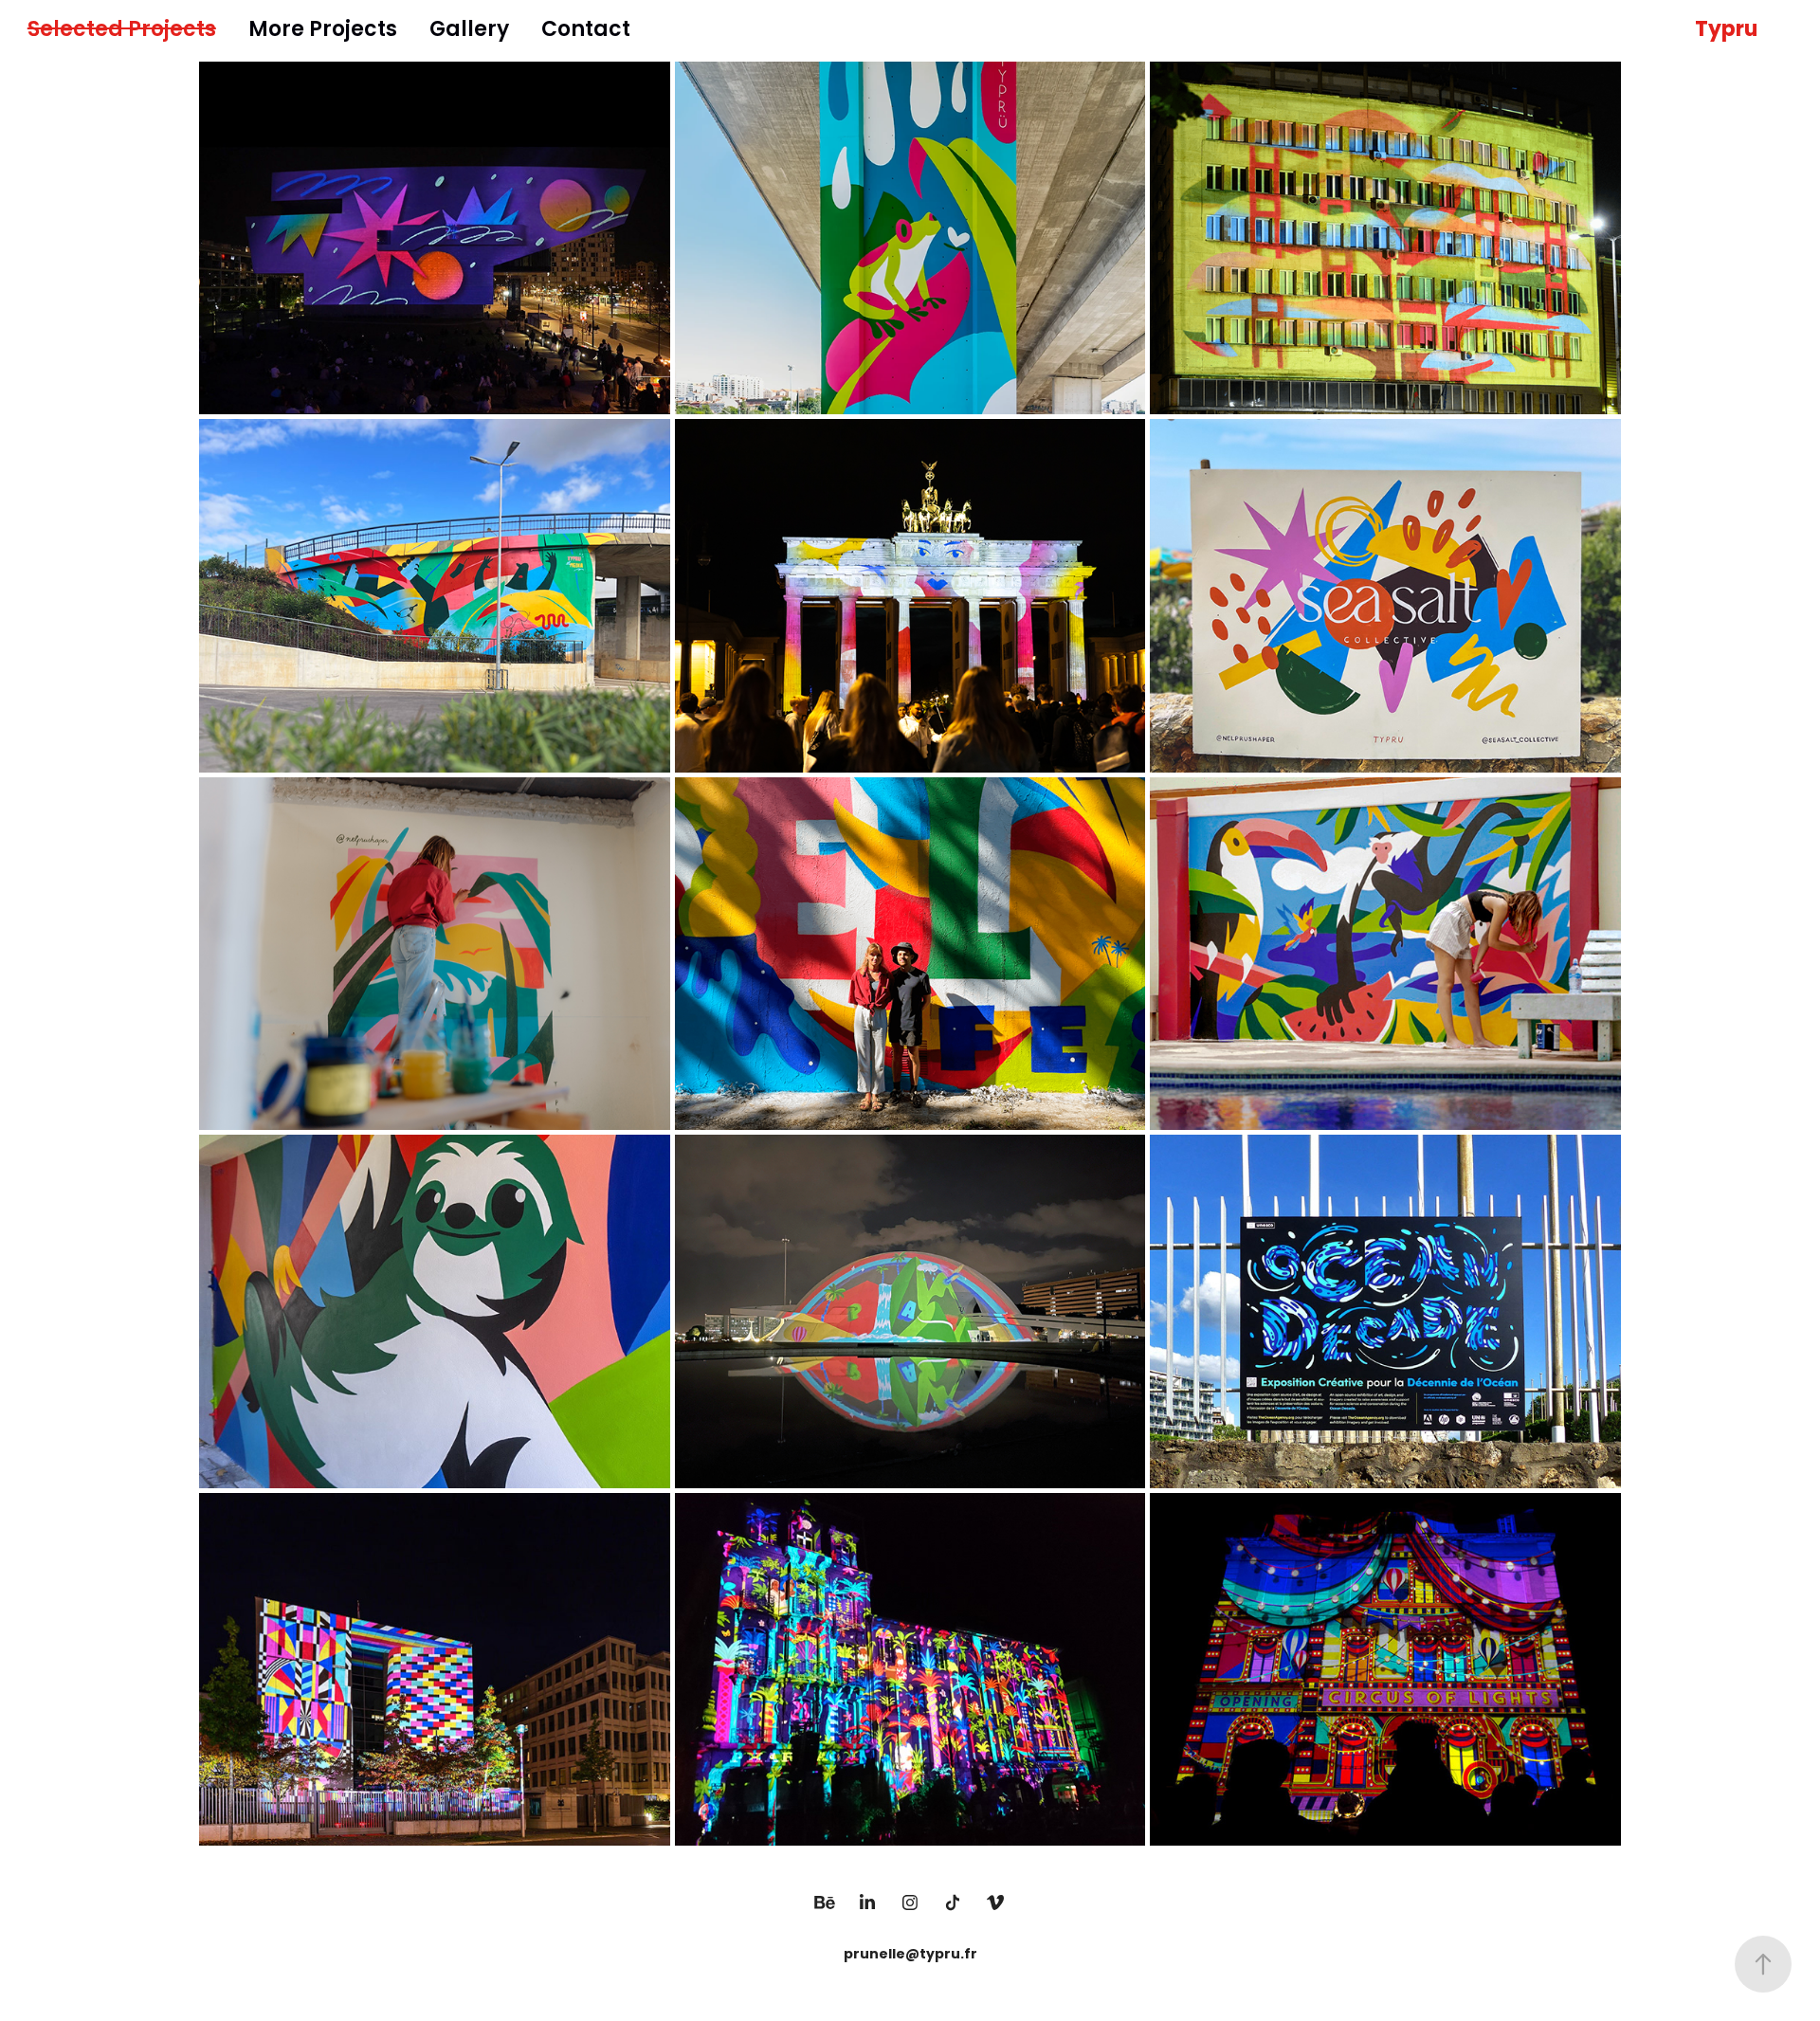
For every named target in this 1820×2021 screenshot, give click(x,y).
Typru (1726, 31)
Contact (586, 31)
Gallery (469, 31)
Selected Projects (122, 31)
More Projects (323, 31)
